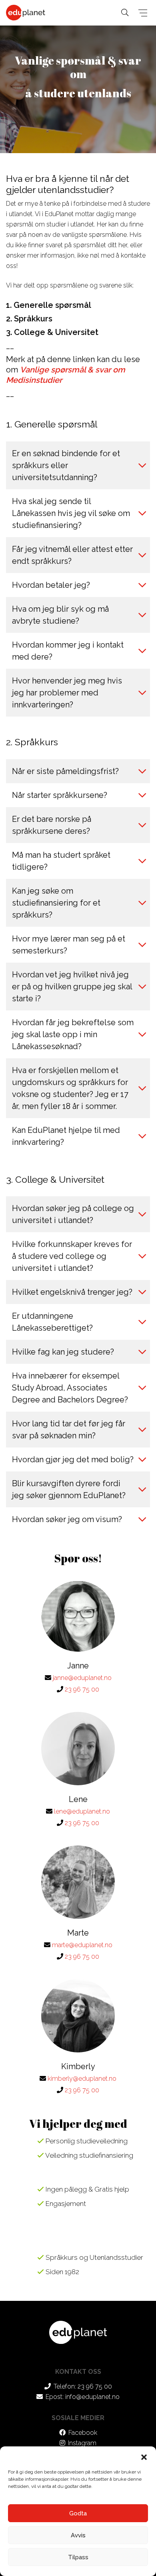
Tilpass (78, 2557)
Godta (78, 2513)
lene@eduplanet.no (82, 1811)
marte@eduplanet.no (82, 1945)
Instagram (82, 2443)
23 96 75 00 (82, 1689)
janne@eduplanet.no (82, 1678)
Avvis (78, 2535)
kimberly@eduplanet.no (82, 2079)
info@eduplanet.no (92, 2397)
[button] (144, 2456)
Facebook (83, 2433)
